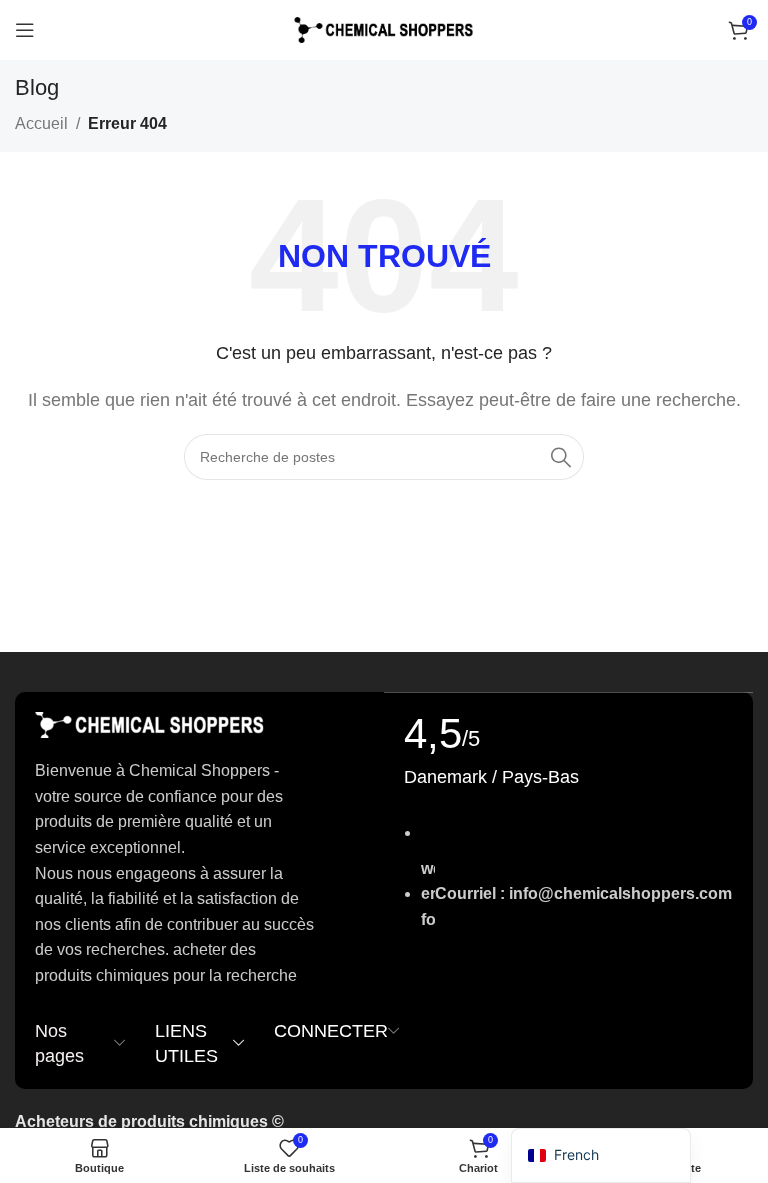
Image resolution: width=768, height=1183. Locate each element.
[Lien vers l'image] (150, 724)
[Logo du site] (384, 28)
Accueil (41, 123)
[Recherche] (561, 457)
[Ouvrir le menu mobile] (25, 30)
